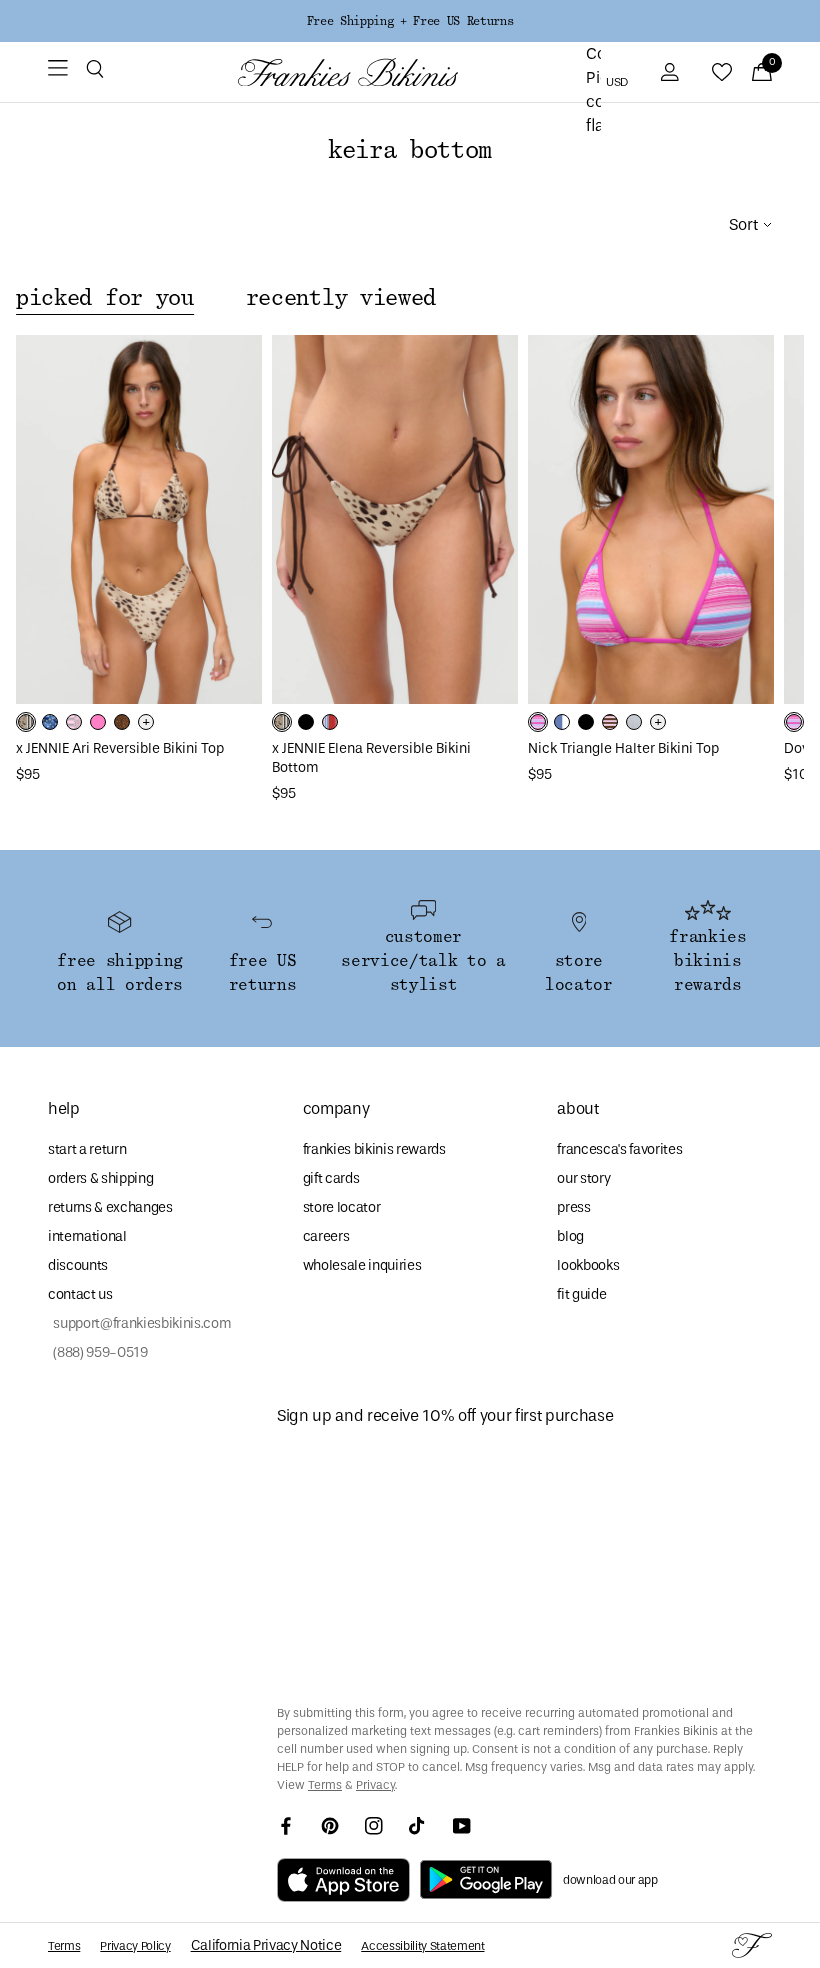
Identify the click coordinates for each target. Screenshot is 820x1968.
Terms (325, 1785)
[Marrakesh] (26, 722)
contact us (80, 1294)
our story (583, 1178)
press (573, 1207)
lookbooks (588, 1265)
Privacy (375, 1785)
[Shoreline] (562, 722)
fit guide (581, 1294)
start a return (87, 1149)
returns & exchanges (110, 1207)
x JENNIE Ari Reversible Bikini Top (120, 748)
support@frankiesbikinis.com (139, 1323)
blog (570, 1236)
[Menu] (58, 72)
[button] (95, 72)
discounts (78, 1265)
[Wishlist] (722, 72)
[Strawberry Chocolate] (610, 722)
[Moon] (634, 722)
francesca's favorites (619, 1149)
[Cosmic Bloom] (50, 722)
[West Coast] (330, 722)
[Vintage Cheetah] (122, 722)
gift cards (331, 1178)
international (87, 1236)
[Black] (306, 722)
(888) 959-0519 (98, 1352)
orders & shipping (100, 1178)
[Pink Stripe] (74, 722)
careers (326, 1236)
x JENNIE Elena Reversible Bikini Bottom (371, 758)
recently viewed (341, 298)
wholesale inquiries (362, 1265)
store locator (342, 1207)
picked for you (105, 298)
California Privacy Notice (266, 1945)
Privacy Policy (135, 1946)
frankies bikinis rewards (374, 1149)
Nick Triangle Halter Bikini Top (623, 748)
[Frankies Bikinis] (348, 72)
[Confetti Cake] (538, 722)
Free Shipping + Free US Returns (410, 21)
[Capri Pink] (98, 722)
